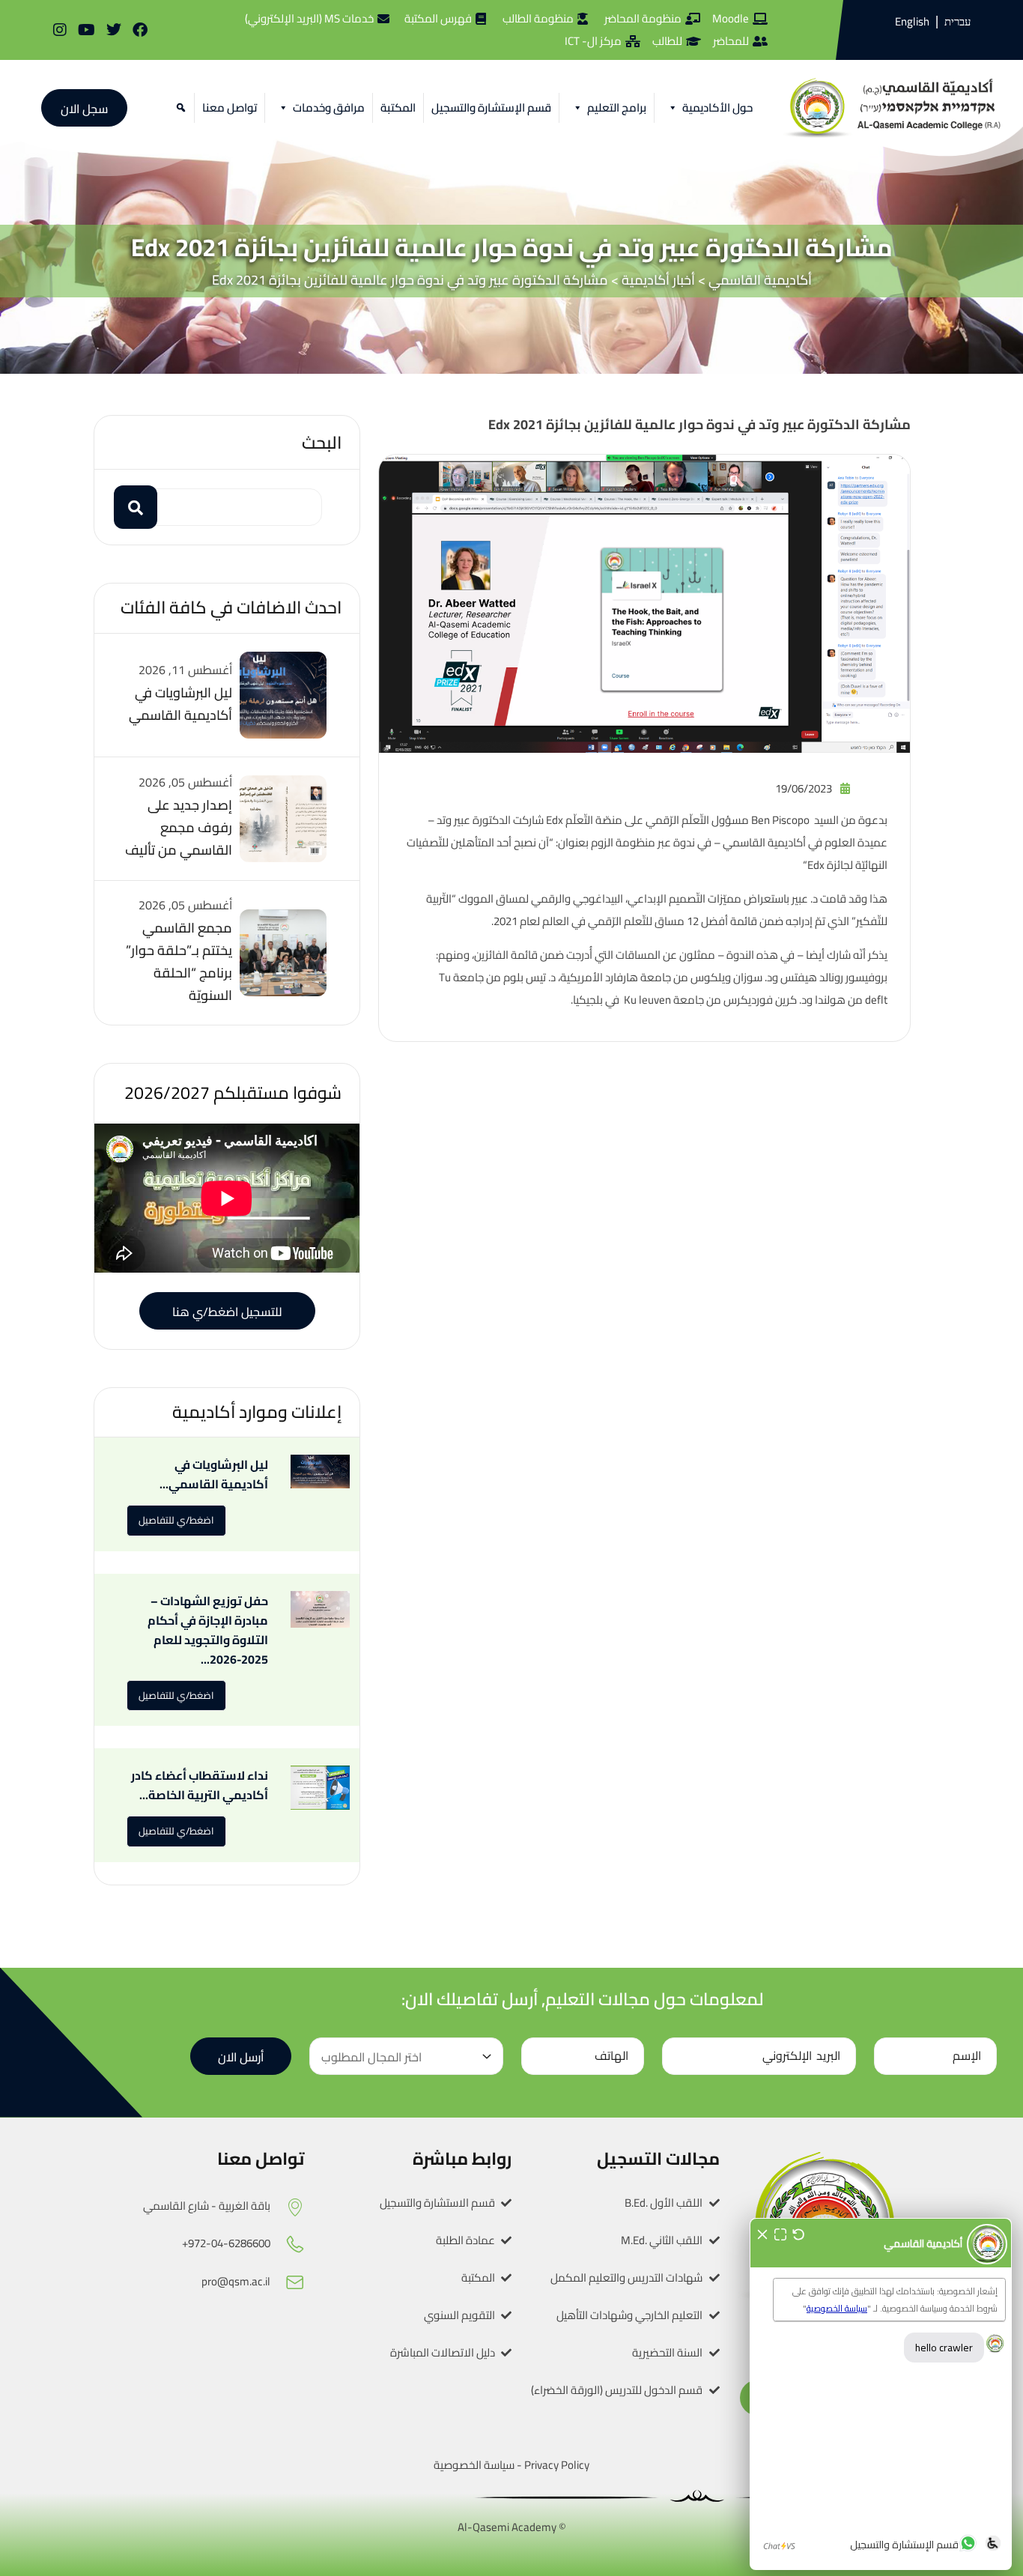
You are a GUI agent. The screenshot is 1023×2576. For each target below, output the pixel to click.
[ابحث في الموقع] (179, 108)
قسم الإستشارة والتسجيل (491, 107)
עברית (957, 22)
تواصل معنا (230, 107)
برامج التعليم (617, 107)
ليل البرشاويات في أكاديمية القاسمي (180, 704)
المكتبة (398, 107)
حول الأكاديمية (717, 107)
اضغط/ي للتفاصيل (176, 1520)
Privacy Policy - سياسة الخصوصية (511, 2465)
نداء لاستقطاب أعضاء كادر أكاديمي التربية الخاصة (200, 1785)
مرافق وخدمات (329, 107)
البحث (322, 442)
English (912, 21)
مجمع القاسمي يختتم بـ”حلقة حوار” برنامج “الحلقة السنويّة (179, 961)
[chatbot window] (881, 2394)
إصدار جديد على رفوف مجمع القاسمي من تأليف (179, 827)
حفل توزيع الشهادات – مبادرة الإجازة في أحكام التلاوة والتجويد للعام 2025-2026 (208, 1630)
